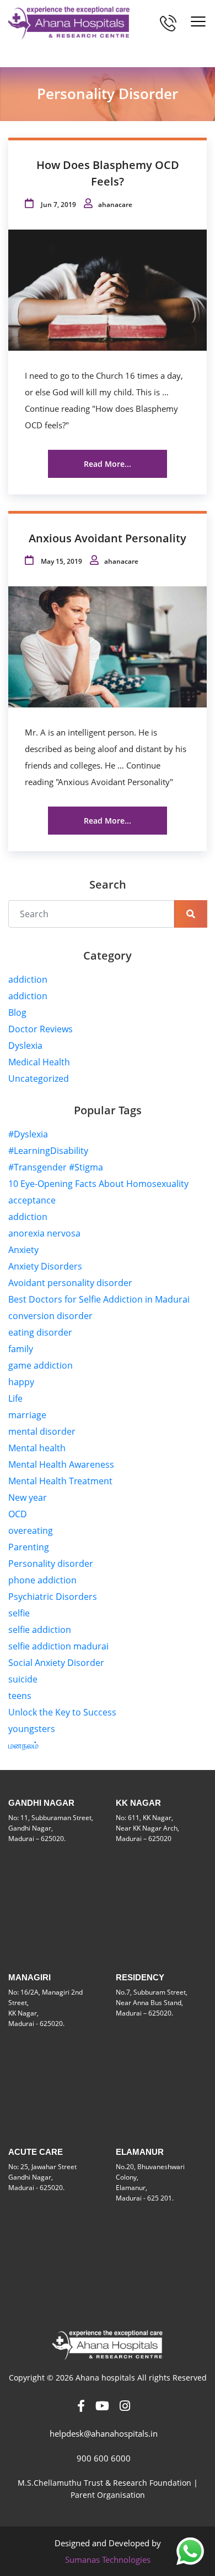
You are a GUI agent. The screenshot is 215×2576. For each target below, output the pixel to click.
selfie (19, 1613)
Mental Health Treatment (60, 1481)
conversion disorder (50, 1316)
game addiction (41, 1365)
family (21, 1349)
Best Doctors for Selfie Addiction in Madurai (99, 1299)
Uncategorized (39, 1079)
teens (20, 1696)
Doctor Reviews (41, 1029)
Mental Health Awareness (61, 1464)
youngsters (32, 1729)
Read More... (108, 464)
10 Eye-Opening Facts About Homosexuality (98, 1184)
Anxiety (23, 1250)
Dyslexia (25, 1045)
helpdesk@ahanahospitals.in (104, 2433)
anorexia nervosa (44, 1233)
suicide (23, 1679)
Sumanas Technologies (108, 2559)
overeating (31, 1531)
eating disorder (40, 1332)
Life (15, 1398)
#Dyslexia (28, 1134)
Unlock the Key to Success (62, 1712)
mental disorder (42, 1431)
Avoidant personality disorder (70, 1283)
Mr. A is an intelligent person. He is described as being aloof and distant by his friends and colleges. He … (106, 749)
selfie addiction (40, 1630)
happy (21, 1382)
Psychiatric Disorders (53, 1597)
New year (28, 1497)
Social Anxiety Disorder (56, 1663)
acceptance (32, 1200)
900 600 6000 (104, 2458)
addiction (28, 979)
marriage (27, 1415)
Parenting (29, 1547)
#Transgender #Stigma (56, 1167)
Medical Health (39, 1062)
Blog (17, 1012)
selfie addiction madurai (58, 1646)
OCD (18, 1514)
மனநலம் (23, 1745)
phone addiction (42, 1580)
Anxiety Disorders (45, 1266)
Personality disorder (51, 1564)
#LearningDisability (48, 1151)
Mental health (37, 1448)
